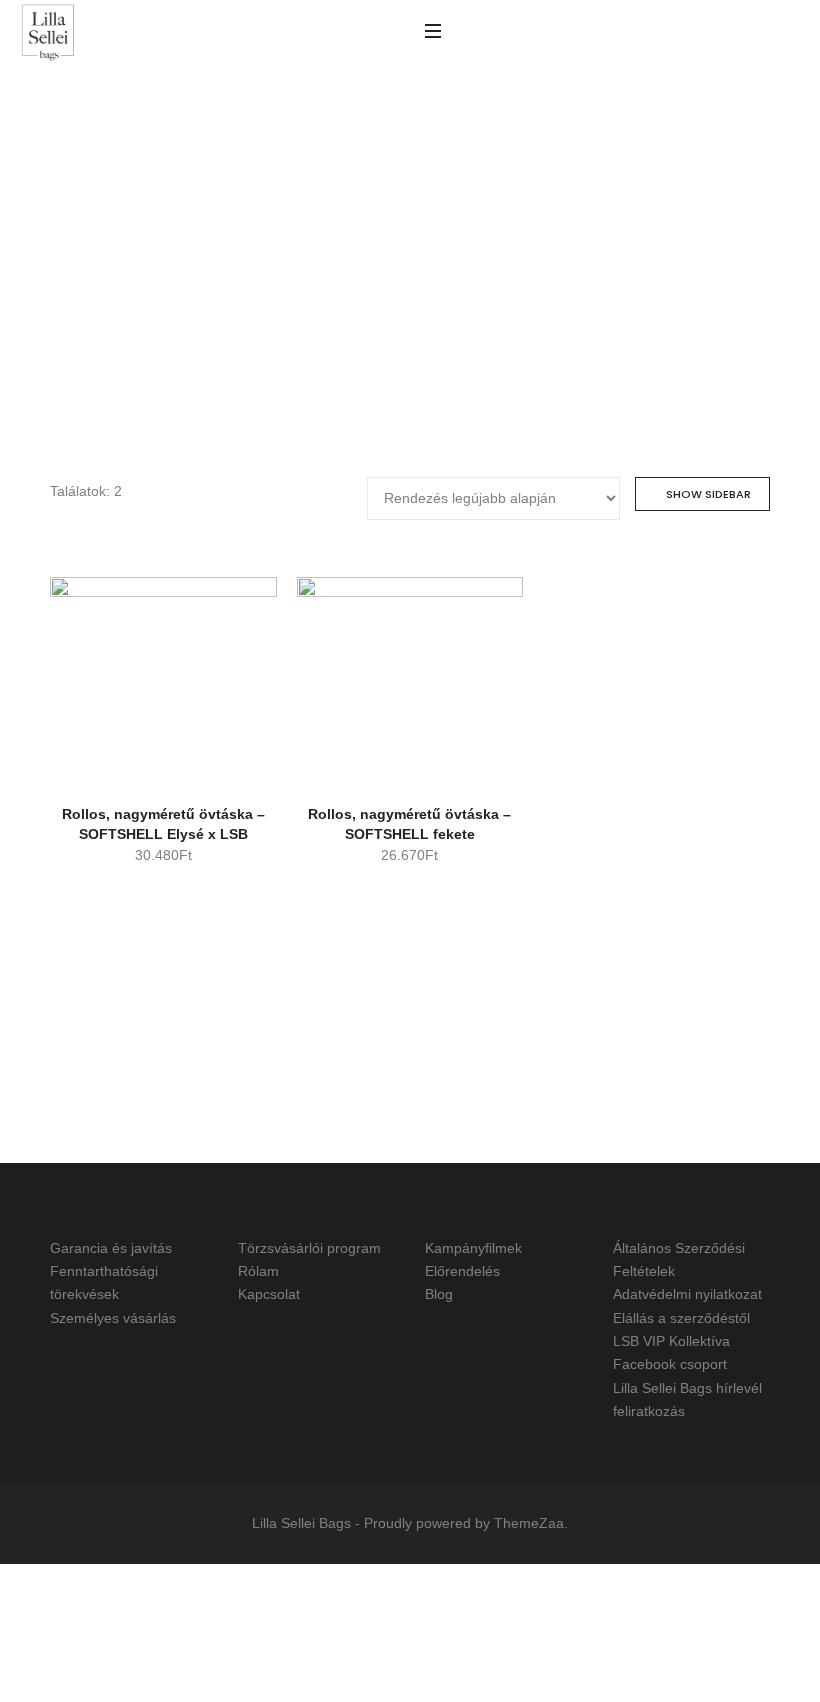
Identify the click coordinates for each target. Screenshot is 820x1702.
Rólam (258, 1271)
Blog (439, 1295)
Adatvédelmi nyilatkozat (687, 1295)
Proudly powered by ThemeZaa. (466, 1523)
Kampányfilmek (473, 1248)
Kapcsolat (269, 1295)
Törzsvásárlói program (309, 1248)
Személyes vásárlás (113, 1318)
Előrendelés (462, 1271)
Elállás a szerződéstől (681, 1318)
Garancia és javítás (111, 1248)
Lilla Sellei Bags (301, 1523)
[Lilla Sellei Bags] (48, 33)
